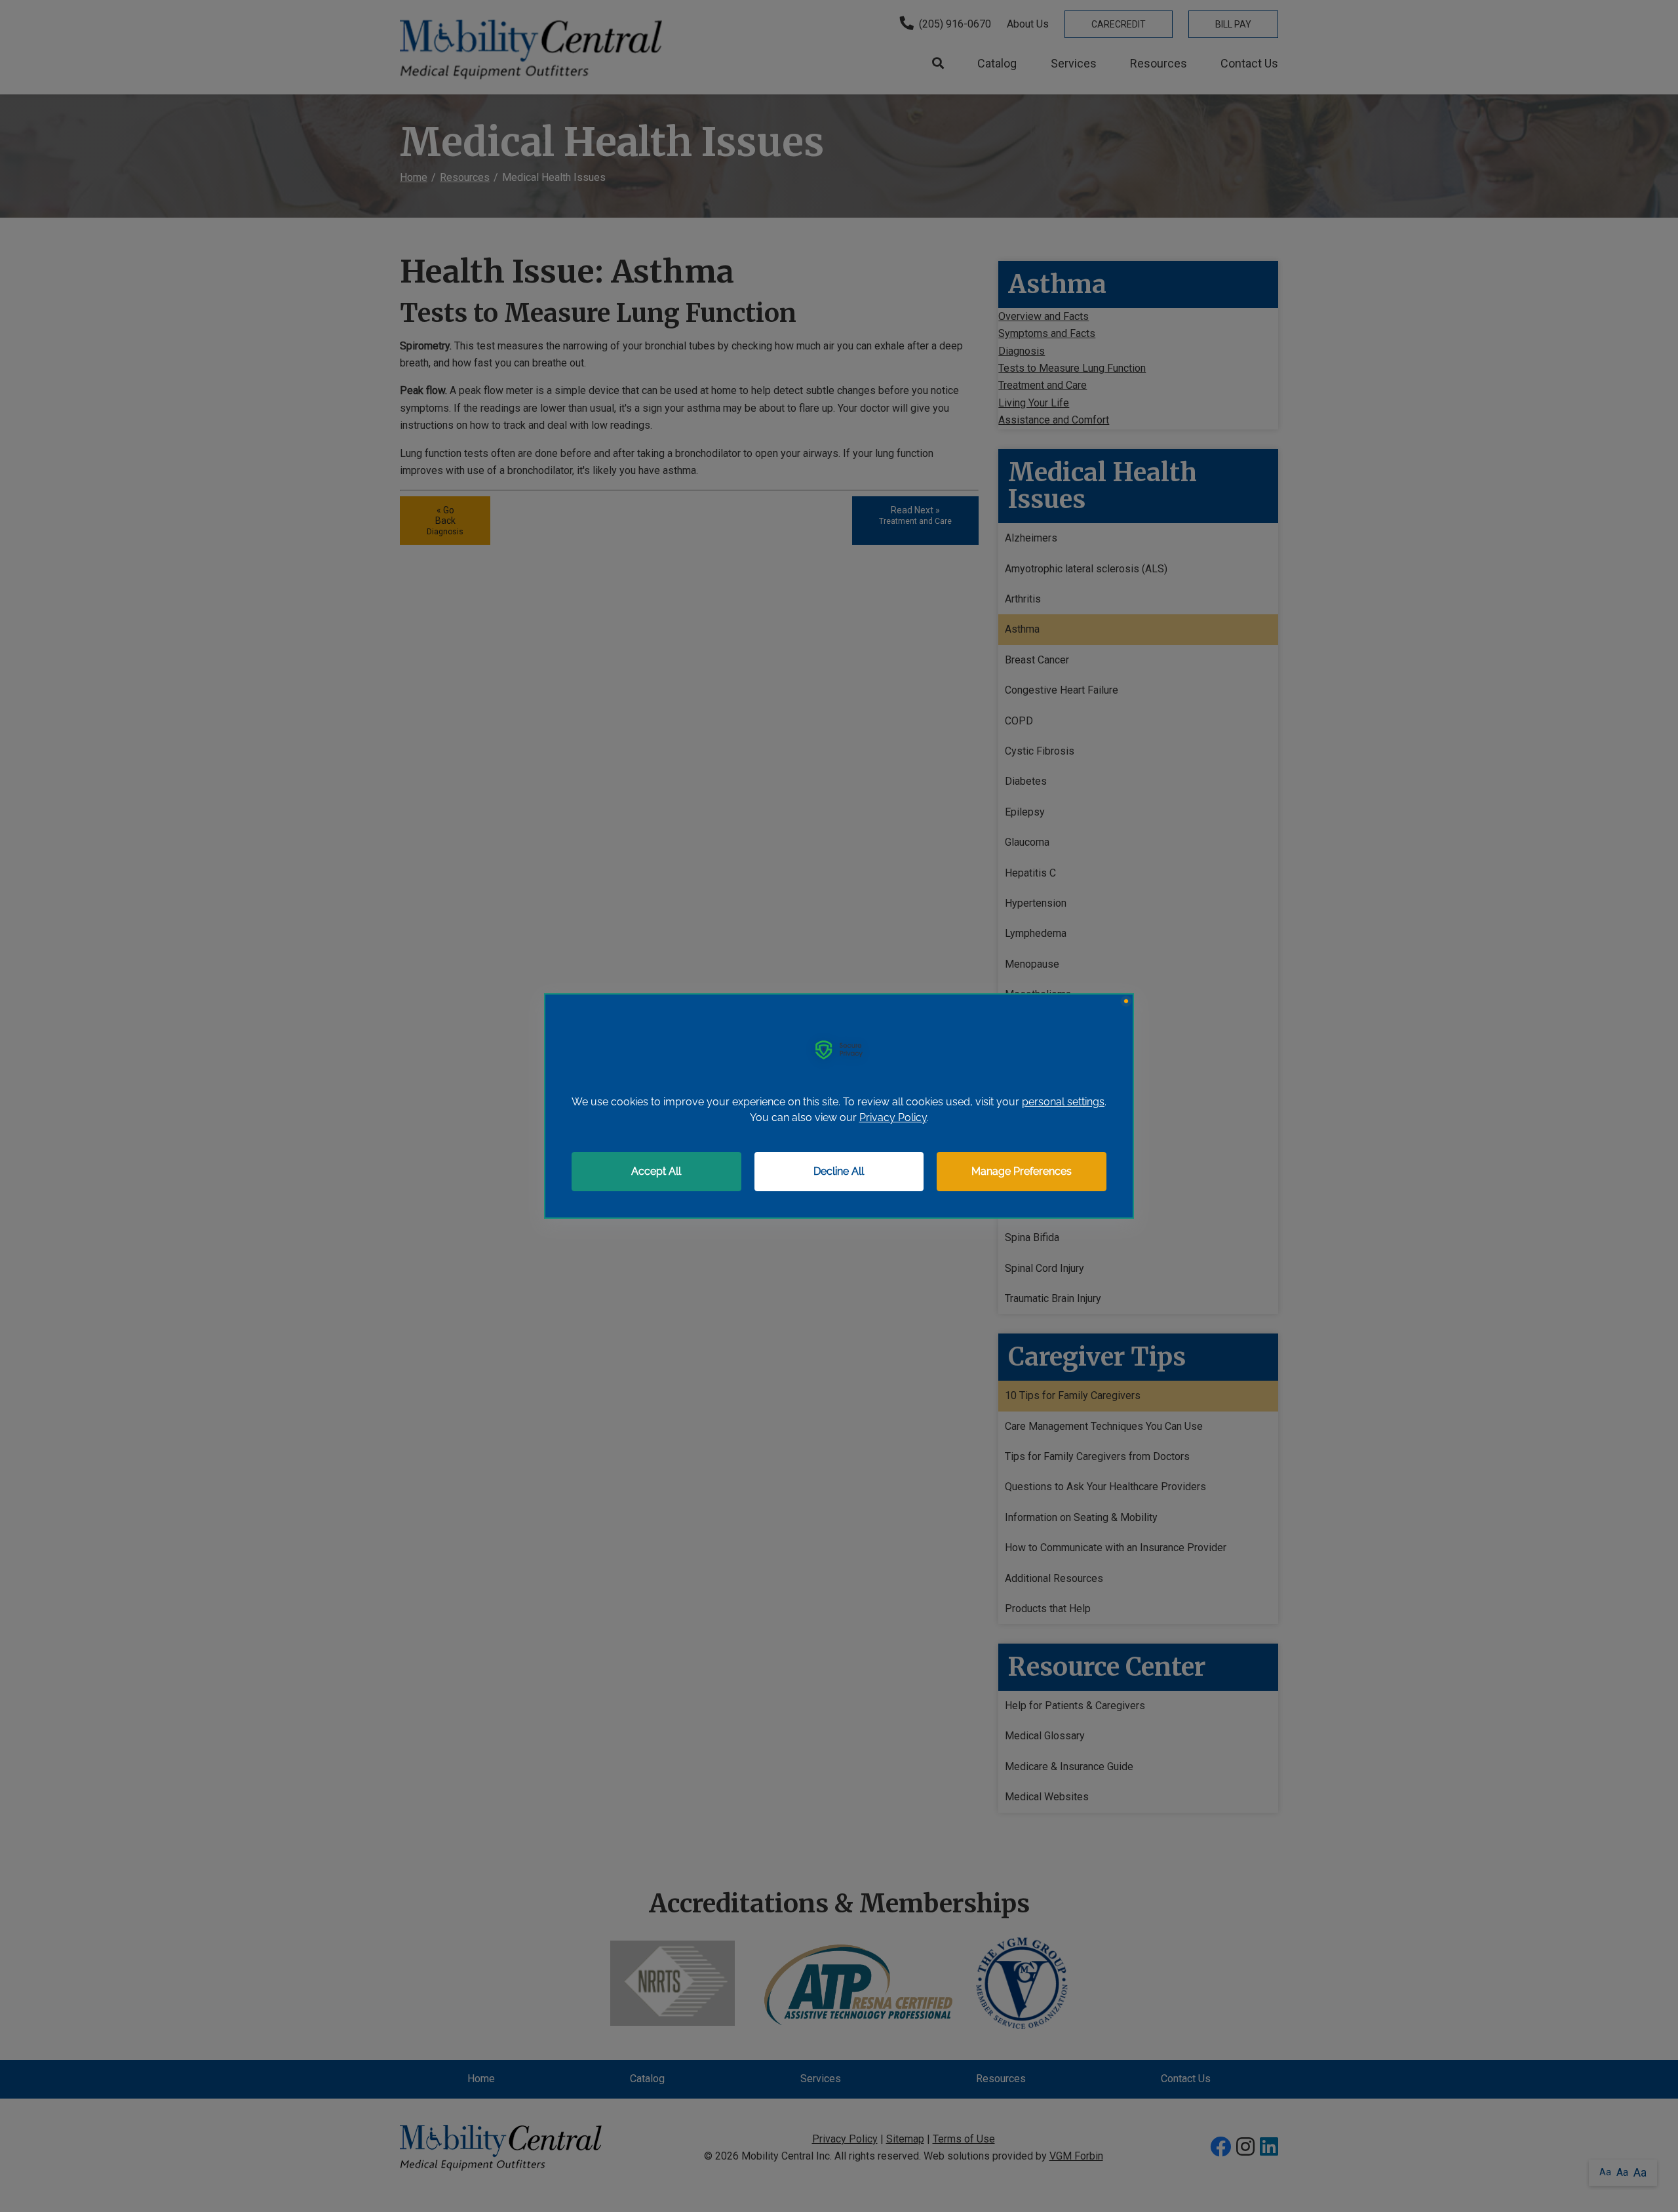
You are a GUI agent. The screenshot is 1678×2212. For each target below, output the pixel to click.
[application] (839, 1106)
